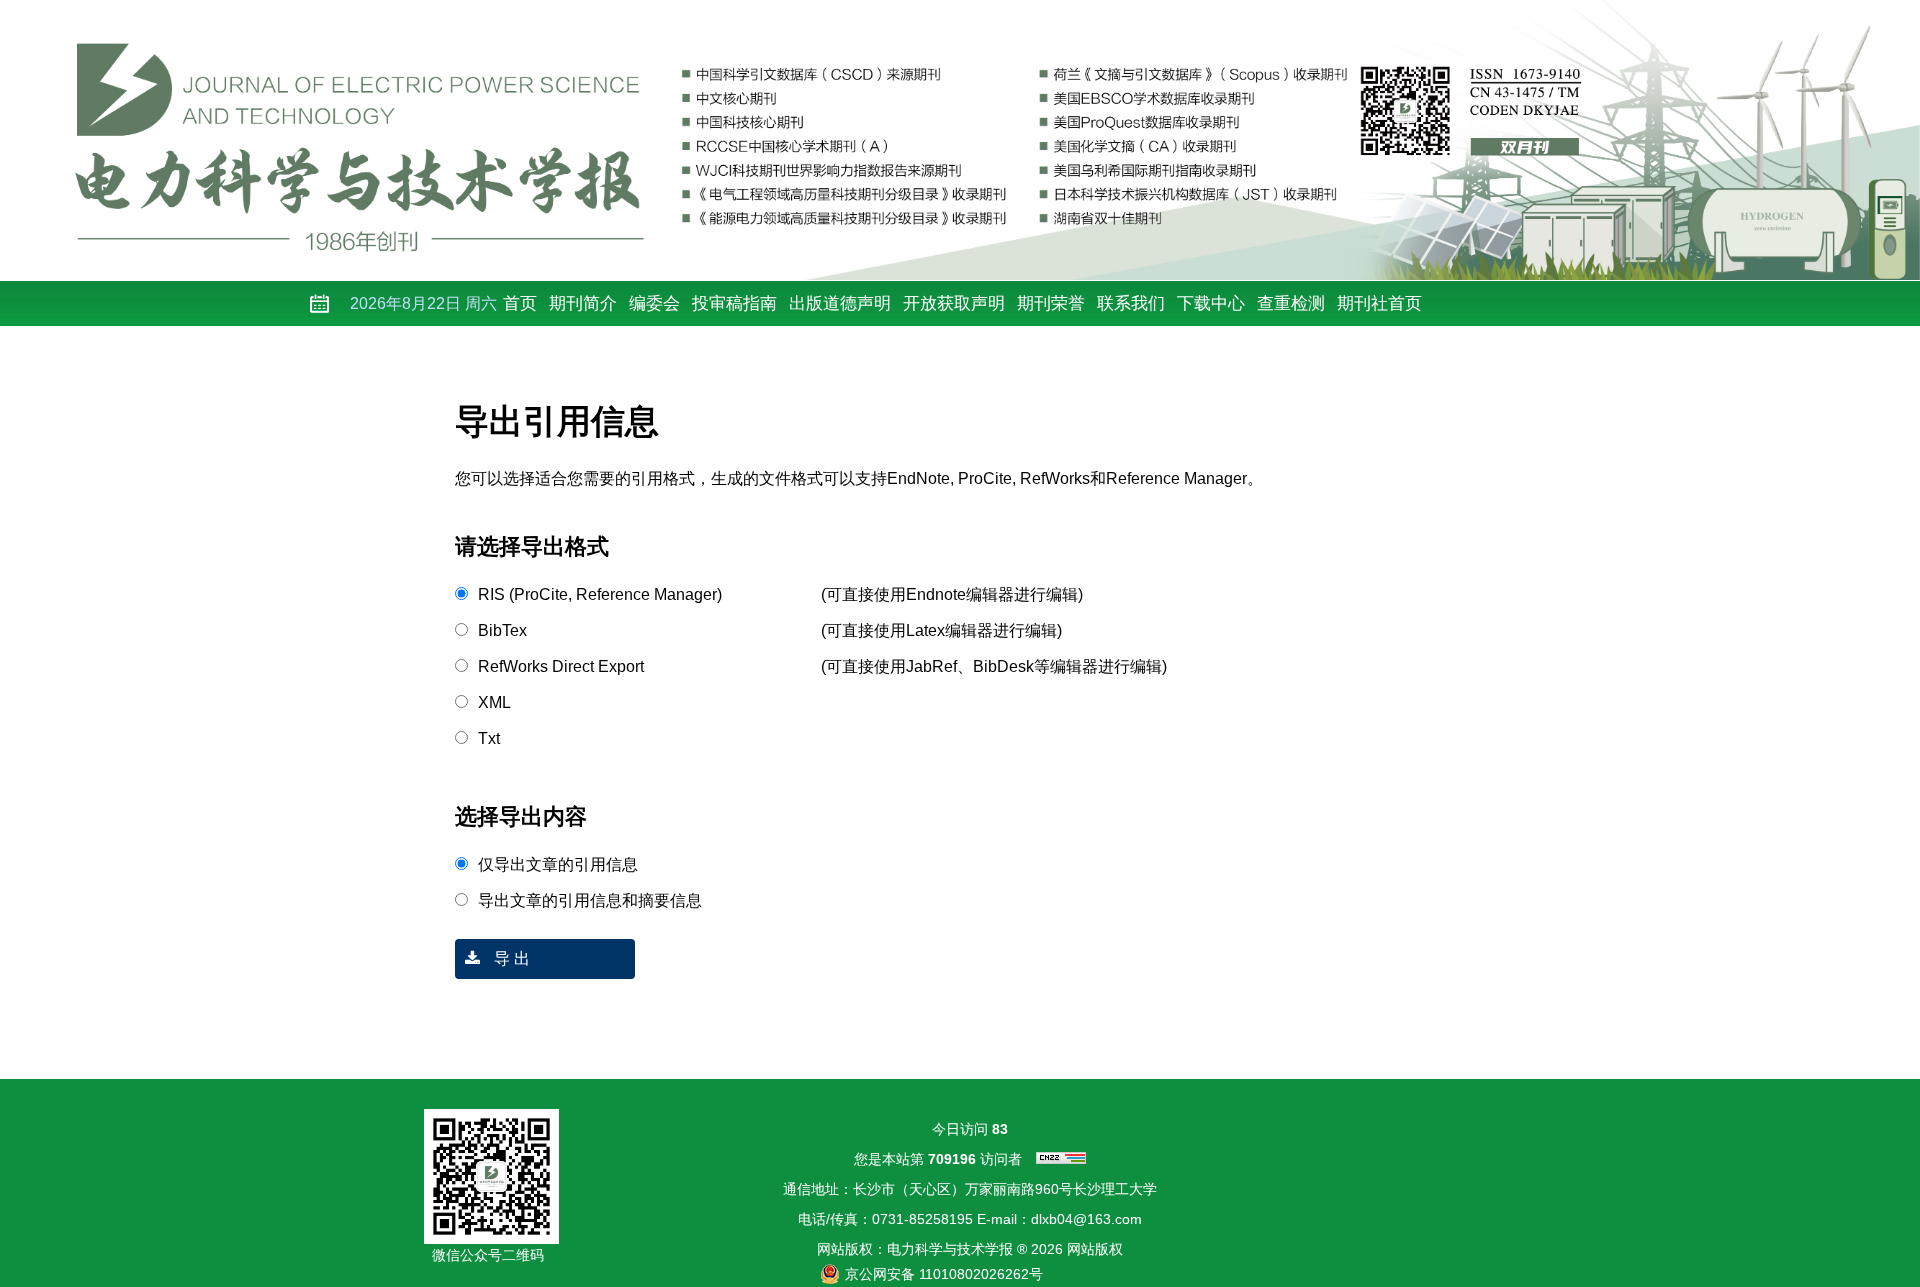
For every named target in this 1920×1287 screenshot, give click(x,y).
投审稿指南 (734, 303)
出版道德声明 (840, 303)
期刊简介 (583, 303)
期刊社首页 (1379, 303)
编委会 (654, 303)
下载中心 (1211, 303)
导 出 (510, 958)
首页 (520, 303)
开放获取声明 (954, 303)
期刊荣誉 (1051, 303)
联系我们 (1131, 303)
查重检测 (1291, 303)
